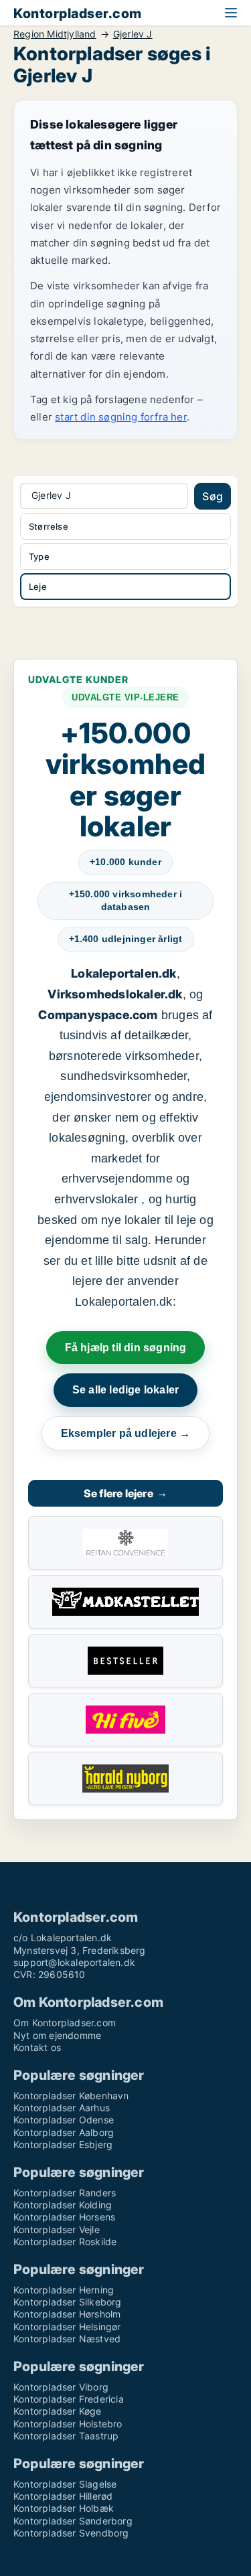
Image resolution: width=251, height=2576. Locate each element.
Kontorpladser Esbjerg (63, 2144)
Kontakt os (37, 2047)
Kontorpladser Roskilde (65, 2242)
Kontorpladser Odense (64, 2120)
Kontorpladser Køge (58, 2411)
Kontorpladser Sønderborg (73, 2521)
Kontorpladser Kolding (63, 2205)
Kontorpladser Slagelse (65, 2484)
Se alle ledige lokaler (125, 1390)
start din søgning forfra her (121, 417)
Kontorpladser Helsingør (67, 2327)
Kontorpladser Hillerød (63, 2496)
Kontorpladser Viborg (61, 2387)
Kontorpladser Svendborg (71, 2533)
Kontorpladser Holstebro (68, 2424)
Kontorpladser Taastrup (66, 2436)
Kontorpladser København (71, 2096)
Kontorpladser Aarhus (62, 2108)
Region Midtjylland (55, 34)
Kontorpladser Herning (64, 2290)
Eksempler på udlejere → (126, 1433)
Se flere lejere (125, 1493)
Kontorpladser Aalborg (64, 2132)
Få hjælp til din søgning (126, 1348)
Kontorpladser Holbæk (64, 2508)
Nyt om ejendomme (57, 2035)
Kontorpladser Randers (65, 2193)
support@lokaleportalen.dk (74, 1962)
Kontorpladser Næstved (67, 2339)
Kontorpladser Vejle (57, 2229)
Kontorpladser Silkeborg (68, 2302)
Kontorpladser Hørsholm (67, 2314)
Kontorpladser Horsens (64, 2217)
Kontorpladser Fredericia (69, 2399)
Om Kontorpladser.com (65, 2023)
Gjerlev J (133, 34)
